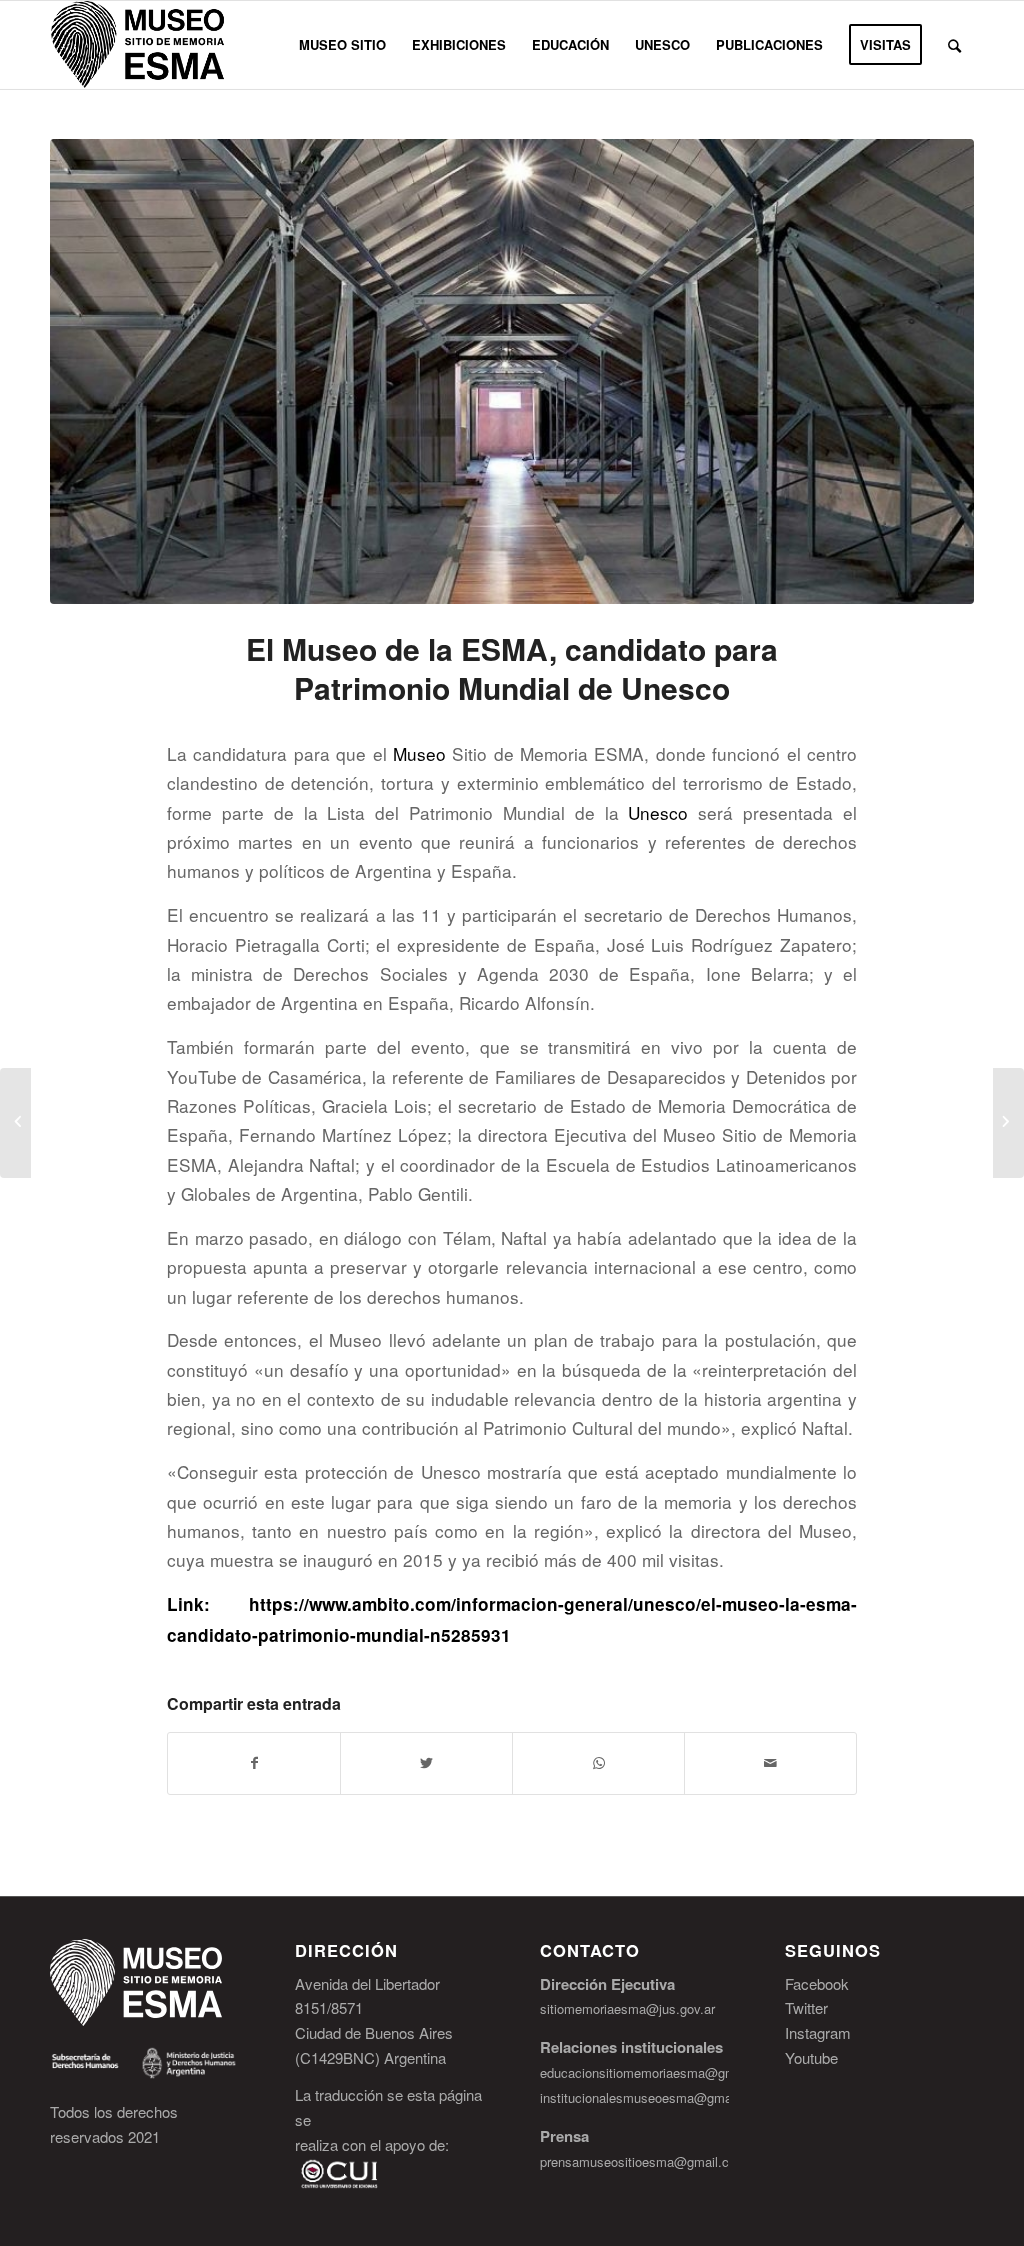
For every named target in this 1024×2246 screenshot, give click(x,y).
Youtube (811, 2057)
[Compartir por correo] (770, 1763)
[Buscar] (954, 45)
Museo (419, 753)
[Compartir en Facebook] (254, 1763)
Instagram (818, 2032)
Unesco (658, 812)
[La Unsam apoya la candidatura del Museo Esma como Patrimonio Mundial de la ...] (15, 1123)
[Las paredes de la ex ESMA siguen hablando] (1008, 1123)
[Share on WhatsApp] (598, 1763)
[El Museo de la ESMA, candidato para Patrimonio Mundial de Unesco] (512, 371)
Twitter (806, 2007)
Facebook (817, 1983)
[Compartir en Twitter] (426, 1763)
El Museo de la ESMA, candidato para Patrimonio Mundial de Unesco (512, 668)
